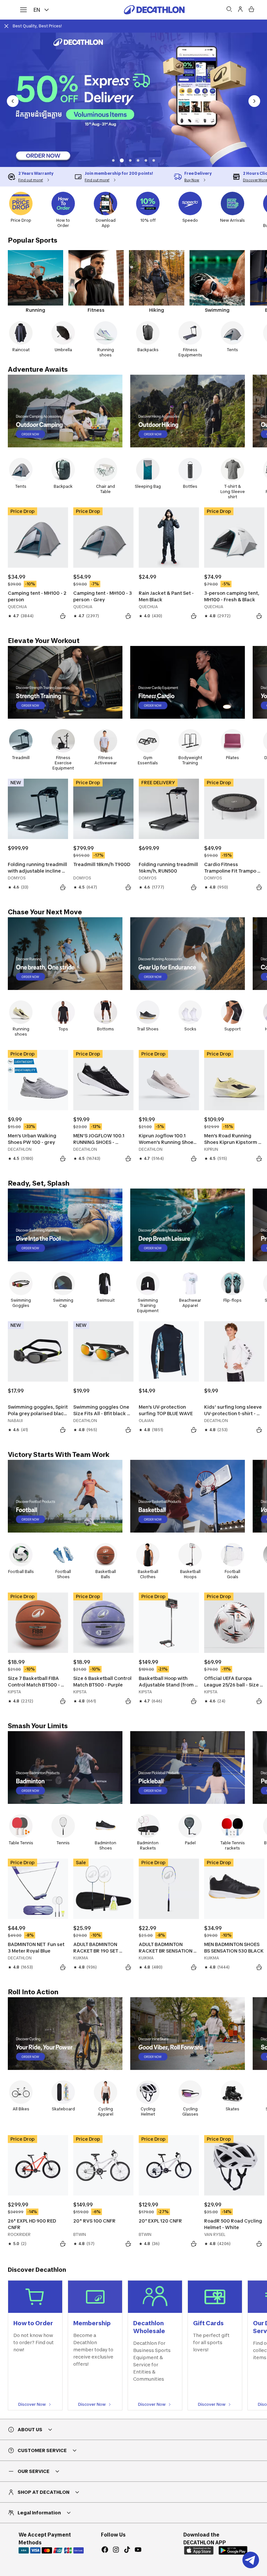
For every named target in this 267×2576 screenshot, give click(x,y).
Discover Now (32, 2404)
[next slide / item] (254, 101)
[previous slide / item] (13, 101)
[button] (113, 160)
